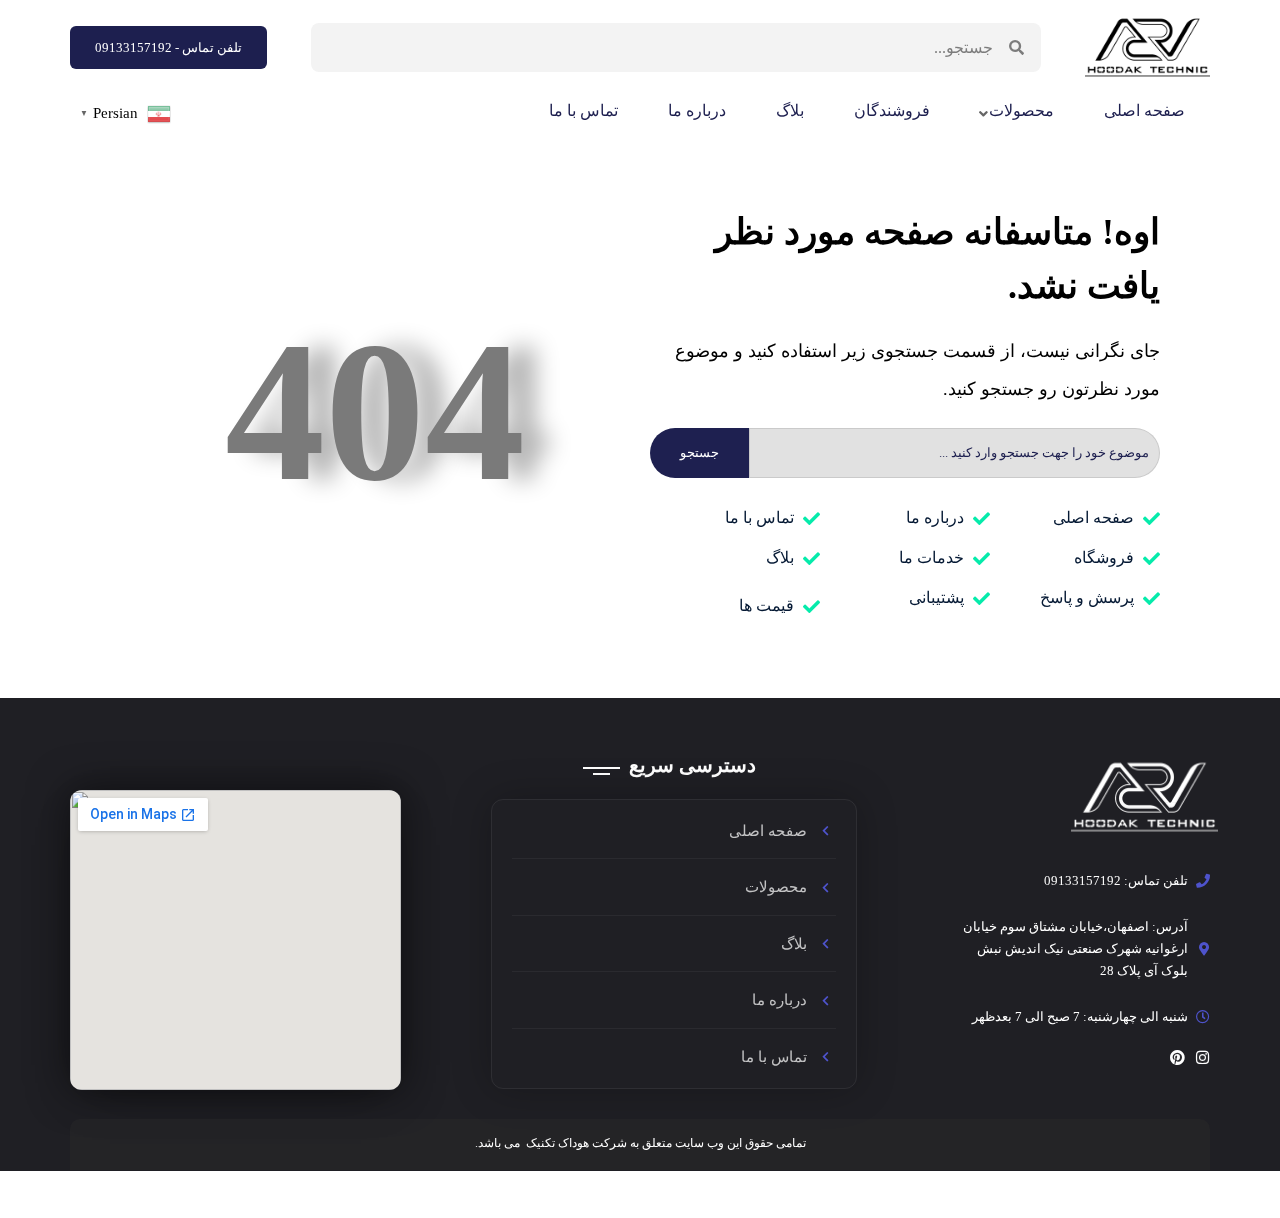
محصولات (1021, 110)
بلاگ (790, 110)
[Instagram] (1202, 1057)
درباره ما (697, 110)
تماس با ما (583, 110)
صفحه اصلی (1144, 110)
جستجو (699, 452)
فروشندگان (892, 110)
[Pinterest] (1177, 1057)
